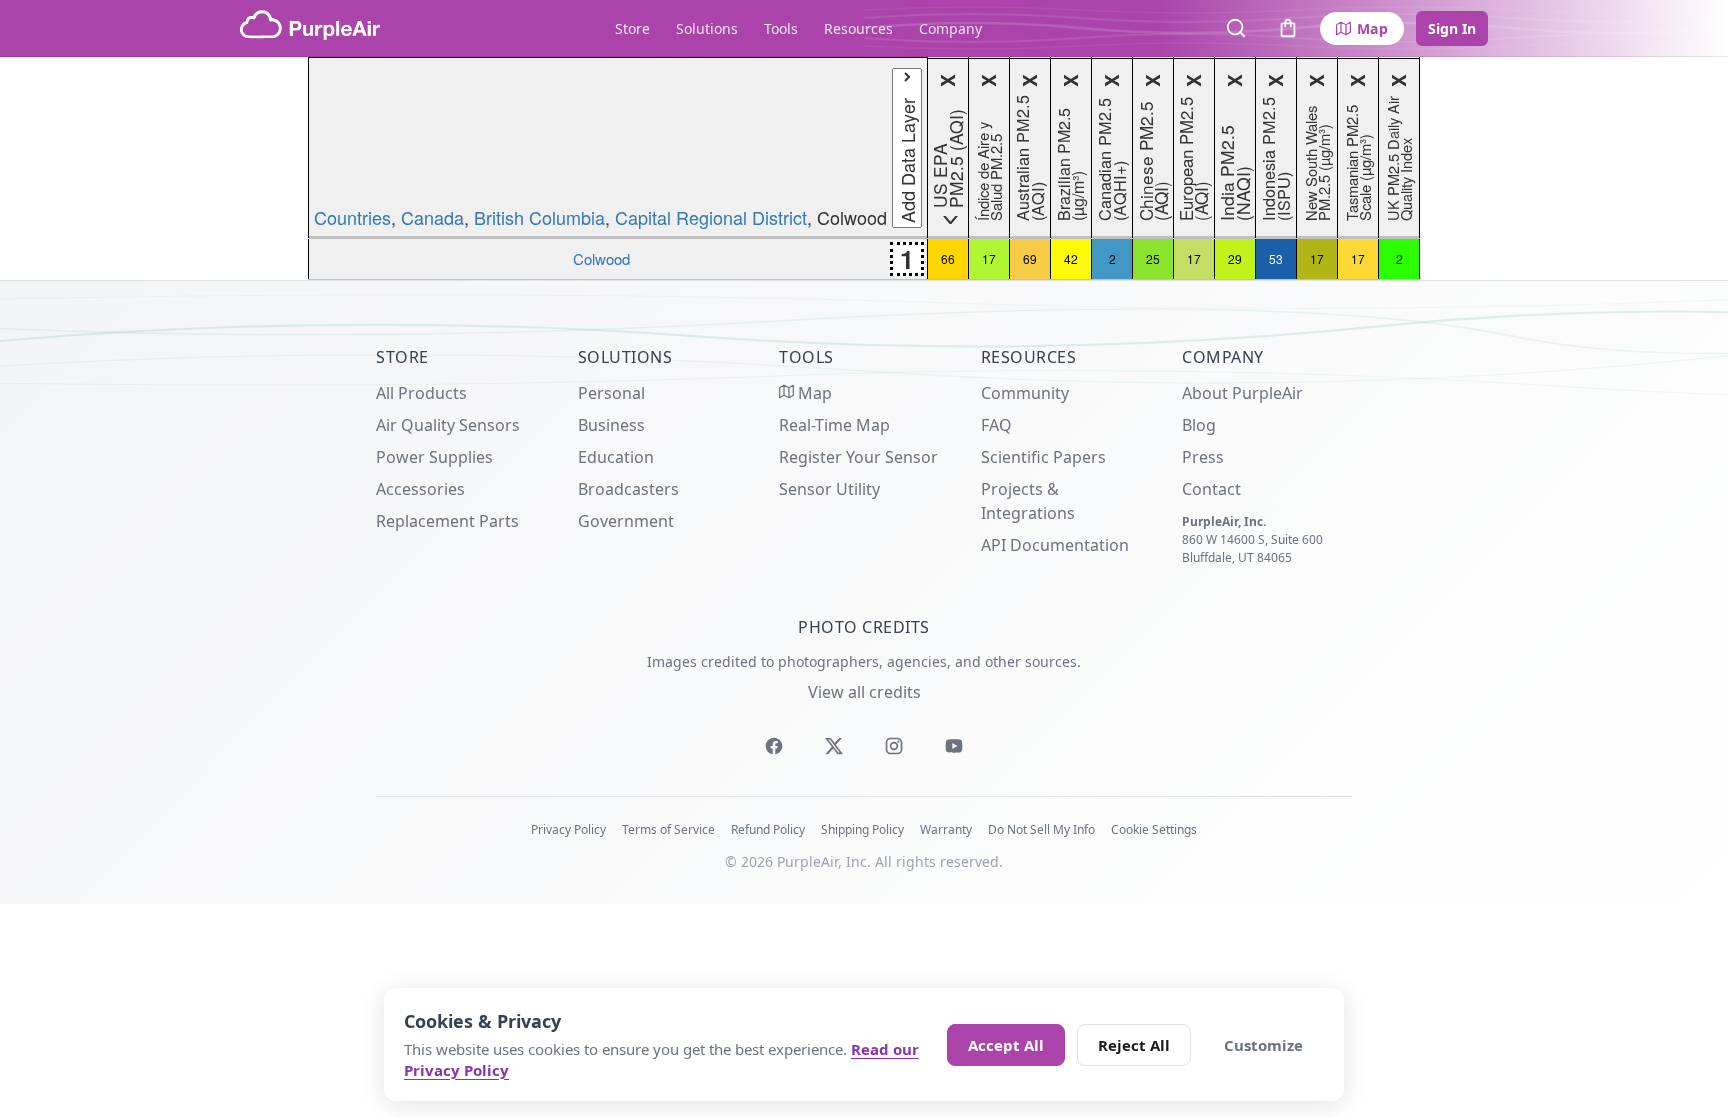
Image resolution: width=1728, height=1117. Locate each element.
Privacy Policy (568, 829)
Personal (611, 393)
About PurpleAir (1242, 393)
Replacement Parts (447, 521)
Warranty (946, 829)
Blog (1199, 425)
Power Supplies (434, 457)
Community (1025, 393)
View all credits (864, 692)
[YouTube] (954, 746)
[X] (834, 746)
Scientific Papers (1043, 457)
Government (626, 521)
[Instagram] (894, 746)
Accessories (420, 489)
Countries (352, 217)
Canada (432, 217)
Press (1203, 457)
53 (1276, 258)
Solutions (707, 28)
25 (1153, 258)
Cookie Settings (1154, 829)
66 (948, 258)
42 (1071, 258)
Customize (1263, 1045)
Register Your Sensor (858, 457)
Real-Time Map (834, 425)
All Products (421, 393)
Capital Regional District (711, 217)
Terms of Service (668, 829)
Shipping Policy (862, 829)
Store (632, 28)
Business (611, 425)
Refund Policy (768, 829)
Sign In (1452, 28)
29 (1235, 258)
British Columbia (539, 217)
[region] (864, 168)
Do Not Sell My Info (1041, 829)
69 (1030, 258)
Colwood (601, 258)
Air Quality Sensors (448, 425)
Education (616, 457)
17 (989, 258)
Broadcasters (628, 489)
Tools (781, 28)
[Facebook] (774, 746)
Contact (1211, 489)
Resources (858, 28)
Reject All (1134, 1045)
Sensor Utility (829, 489)
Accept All (1006, 1045)
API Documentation (1055, 545)
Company (950, 28)
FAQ (996, 425)
